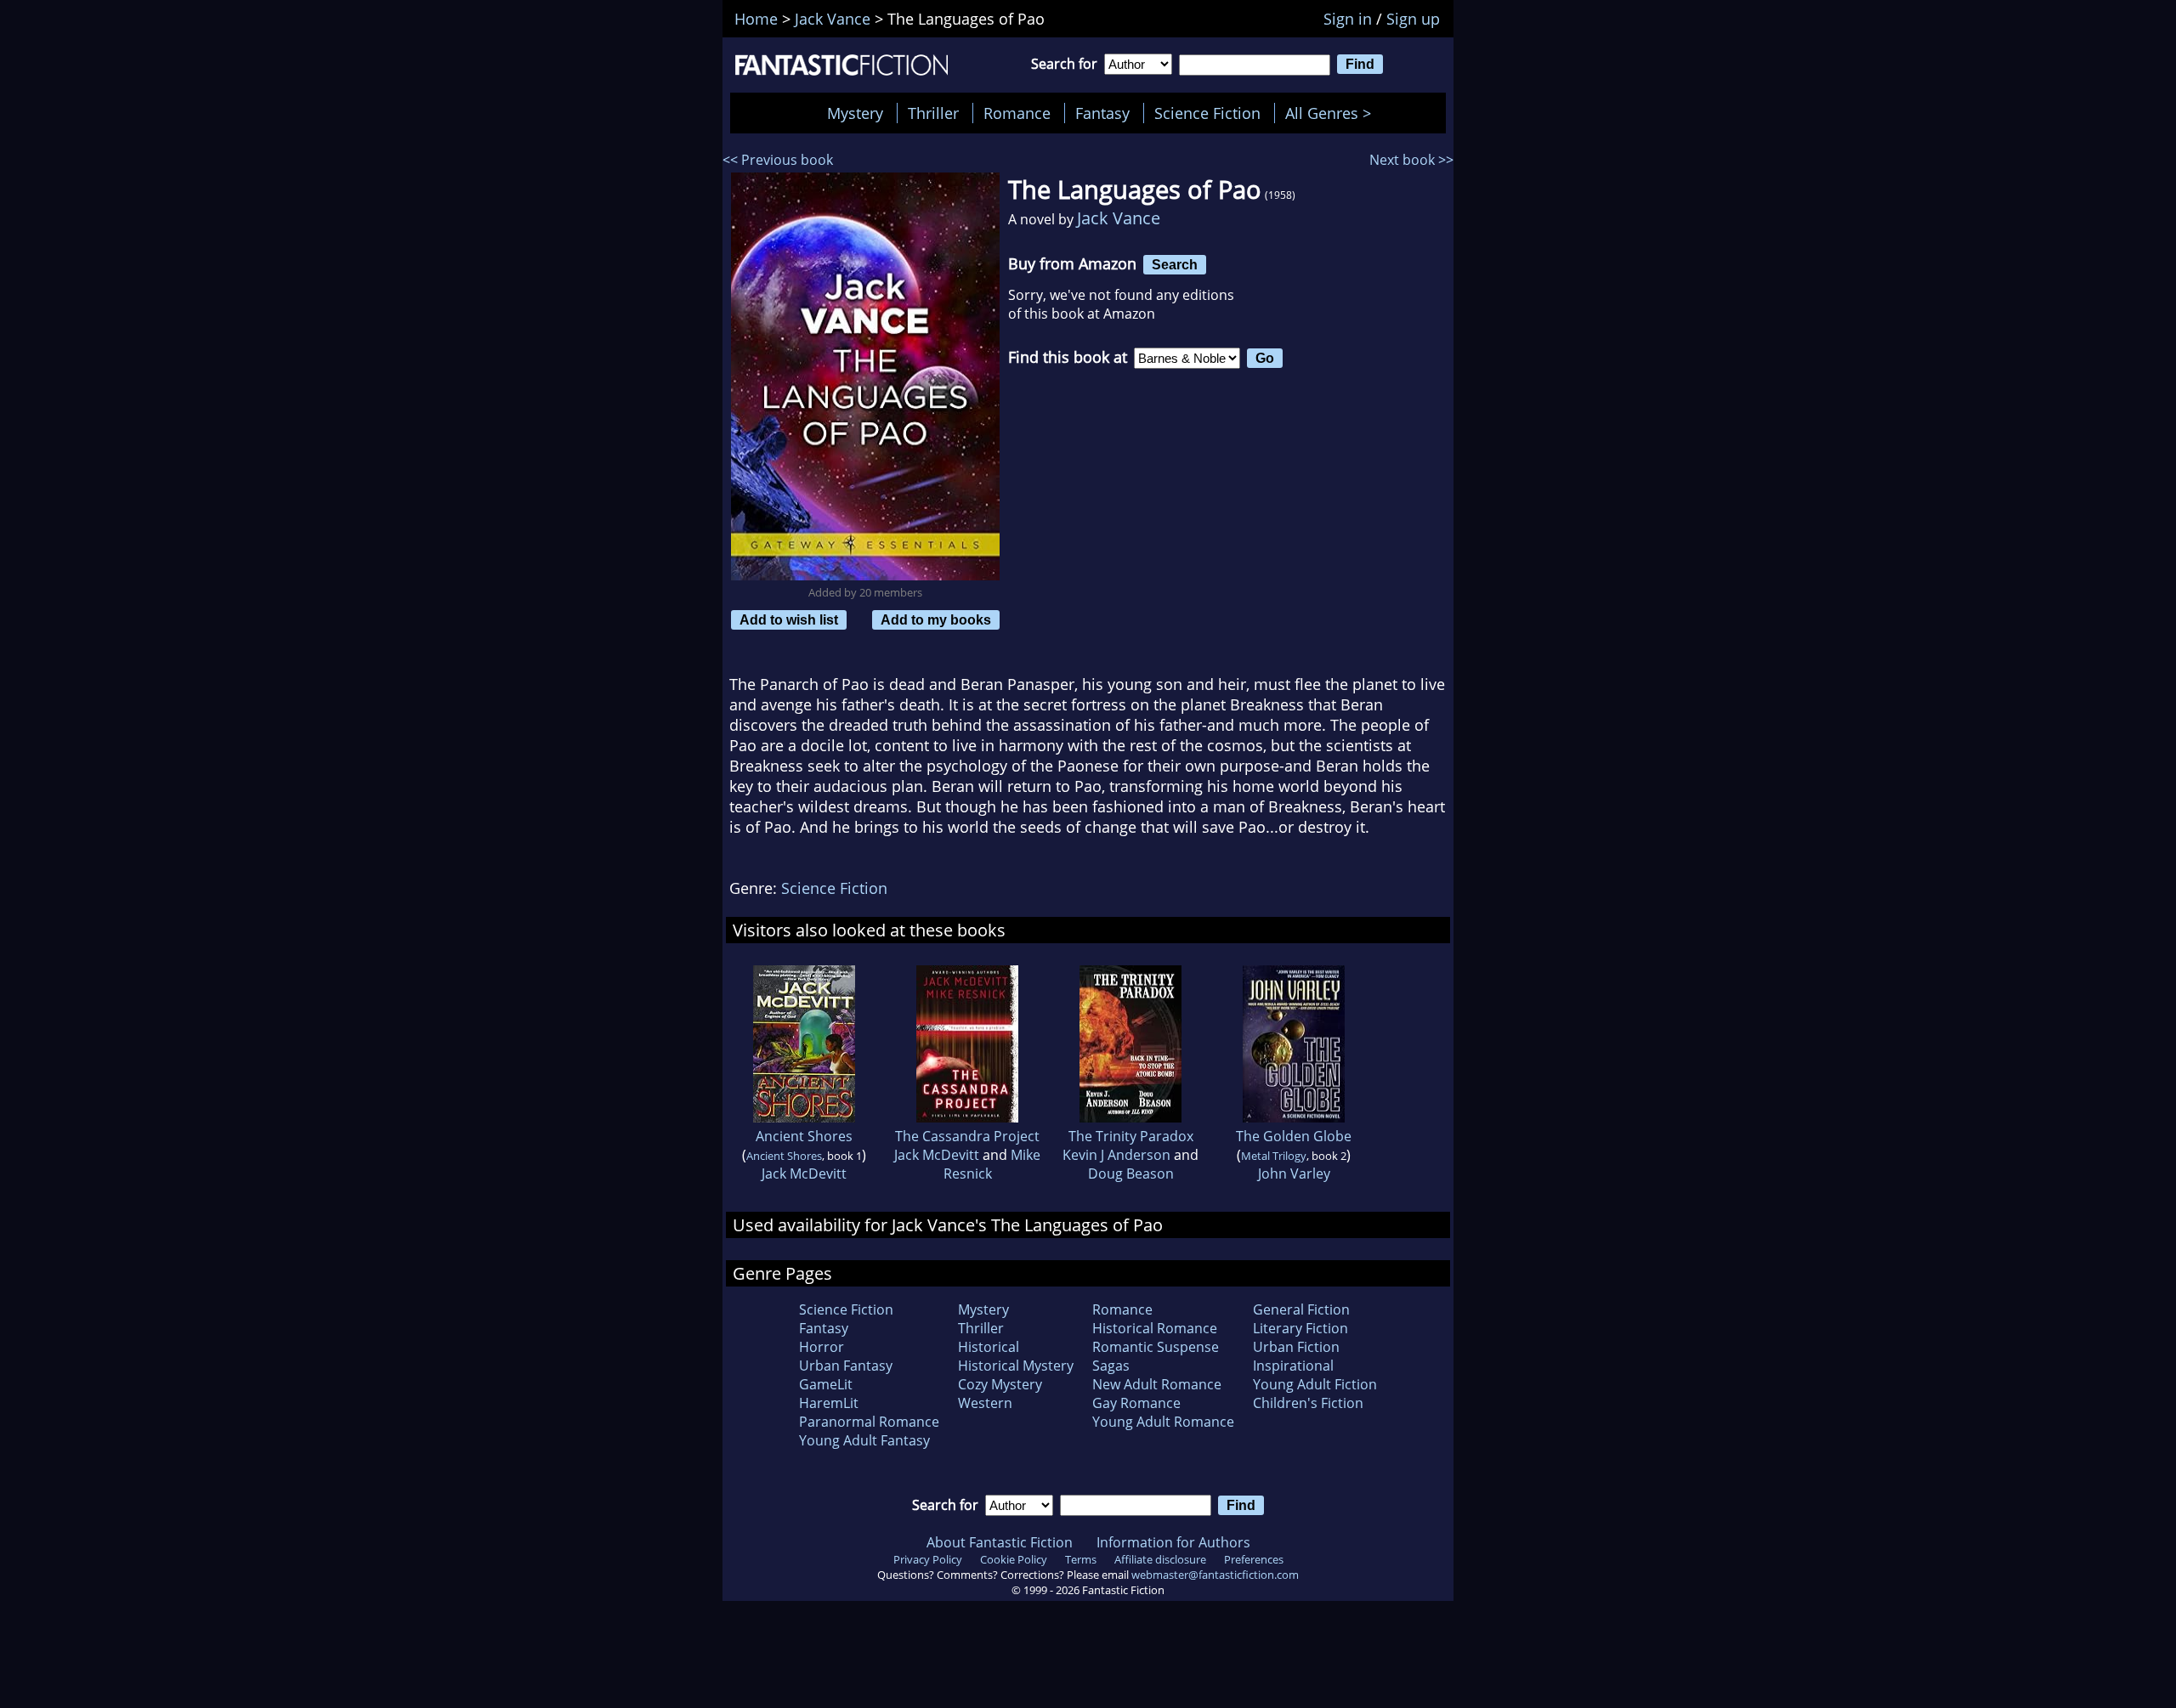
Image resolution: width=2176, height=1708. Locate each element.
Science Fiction (1207, 113)
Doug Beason (1131, 1174)
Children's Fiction (1308, 1403)
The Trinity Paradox (1131, 1136)
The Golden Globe (1294, 1136)
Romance (1017, 113)
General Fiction (1301, 1309)
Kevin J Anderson (1116, 1155)
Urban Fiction (1296, 1347)
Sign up (1413, 19)
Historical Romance (1155, 1328)
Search (1175, 264)
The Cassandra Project (967, 1136)
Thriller (933, 113)
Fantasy (1102, 113)
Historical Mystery (1016, 1366)
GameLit (826, 1384)
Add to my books (936, 619)
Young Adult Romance (1163, 1422)
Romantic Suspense (1156, 1347)
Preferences (1254, 1559)
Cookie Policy (1014, 1559)
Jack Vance (1119, 218)
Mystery (855, 113)
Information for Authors (1173, 1542)
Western (985, 1403)
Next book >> (1411, 160)
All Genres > (1332, 113)
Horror (822, 1347)
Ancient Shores (804, 1136)
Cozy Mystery (1000, 1384)
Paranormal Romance (869, 1422)
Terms (1081, 1559)
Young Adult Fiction (1315, 1384)
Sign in (1348, 19)
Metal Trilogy (1274, 1156)
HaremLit (829, 1403)
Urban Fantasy (846, 1366)
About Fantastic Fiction (1000, 1542)
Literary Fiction (1300, 1328)
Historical (989, 1347)
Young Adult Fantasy (864, 1440)
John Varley (1294, 1174)
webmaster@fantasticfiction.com (1215, 1575)
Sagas (1111, 1366)
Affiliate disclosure (1160, 1559)
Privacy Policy (928, 1559)
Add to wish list (789, 619)
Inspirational (1293, 1366)
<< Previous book (778, 160)
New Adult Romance (1157, 1384)
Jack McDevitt (804, 1174)
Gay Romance (1136, 1403)
